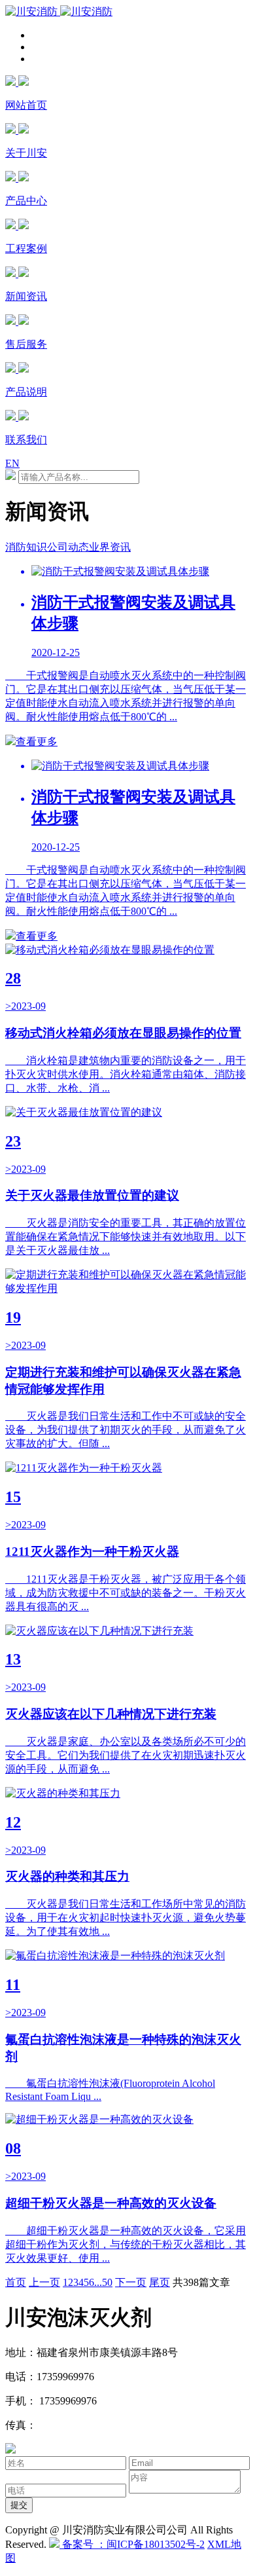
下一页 (131, 2282)
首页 (16, 2282)
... (98, 2282)
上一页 (44, 2282)
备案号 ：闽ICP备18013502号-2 (132, 2544)
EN (12, 463)
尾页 (160, 2282)
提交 (19, 2505)
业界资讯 (110, 547)
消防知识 (26, 547)
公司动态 (68, 547)
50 (107, 2282)
